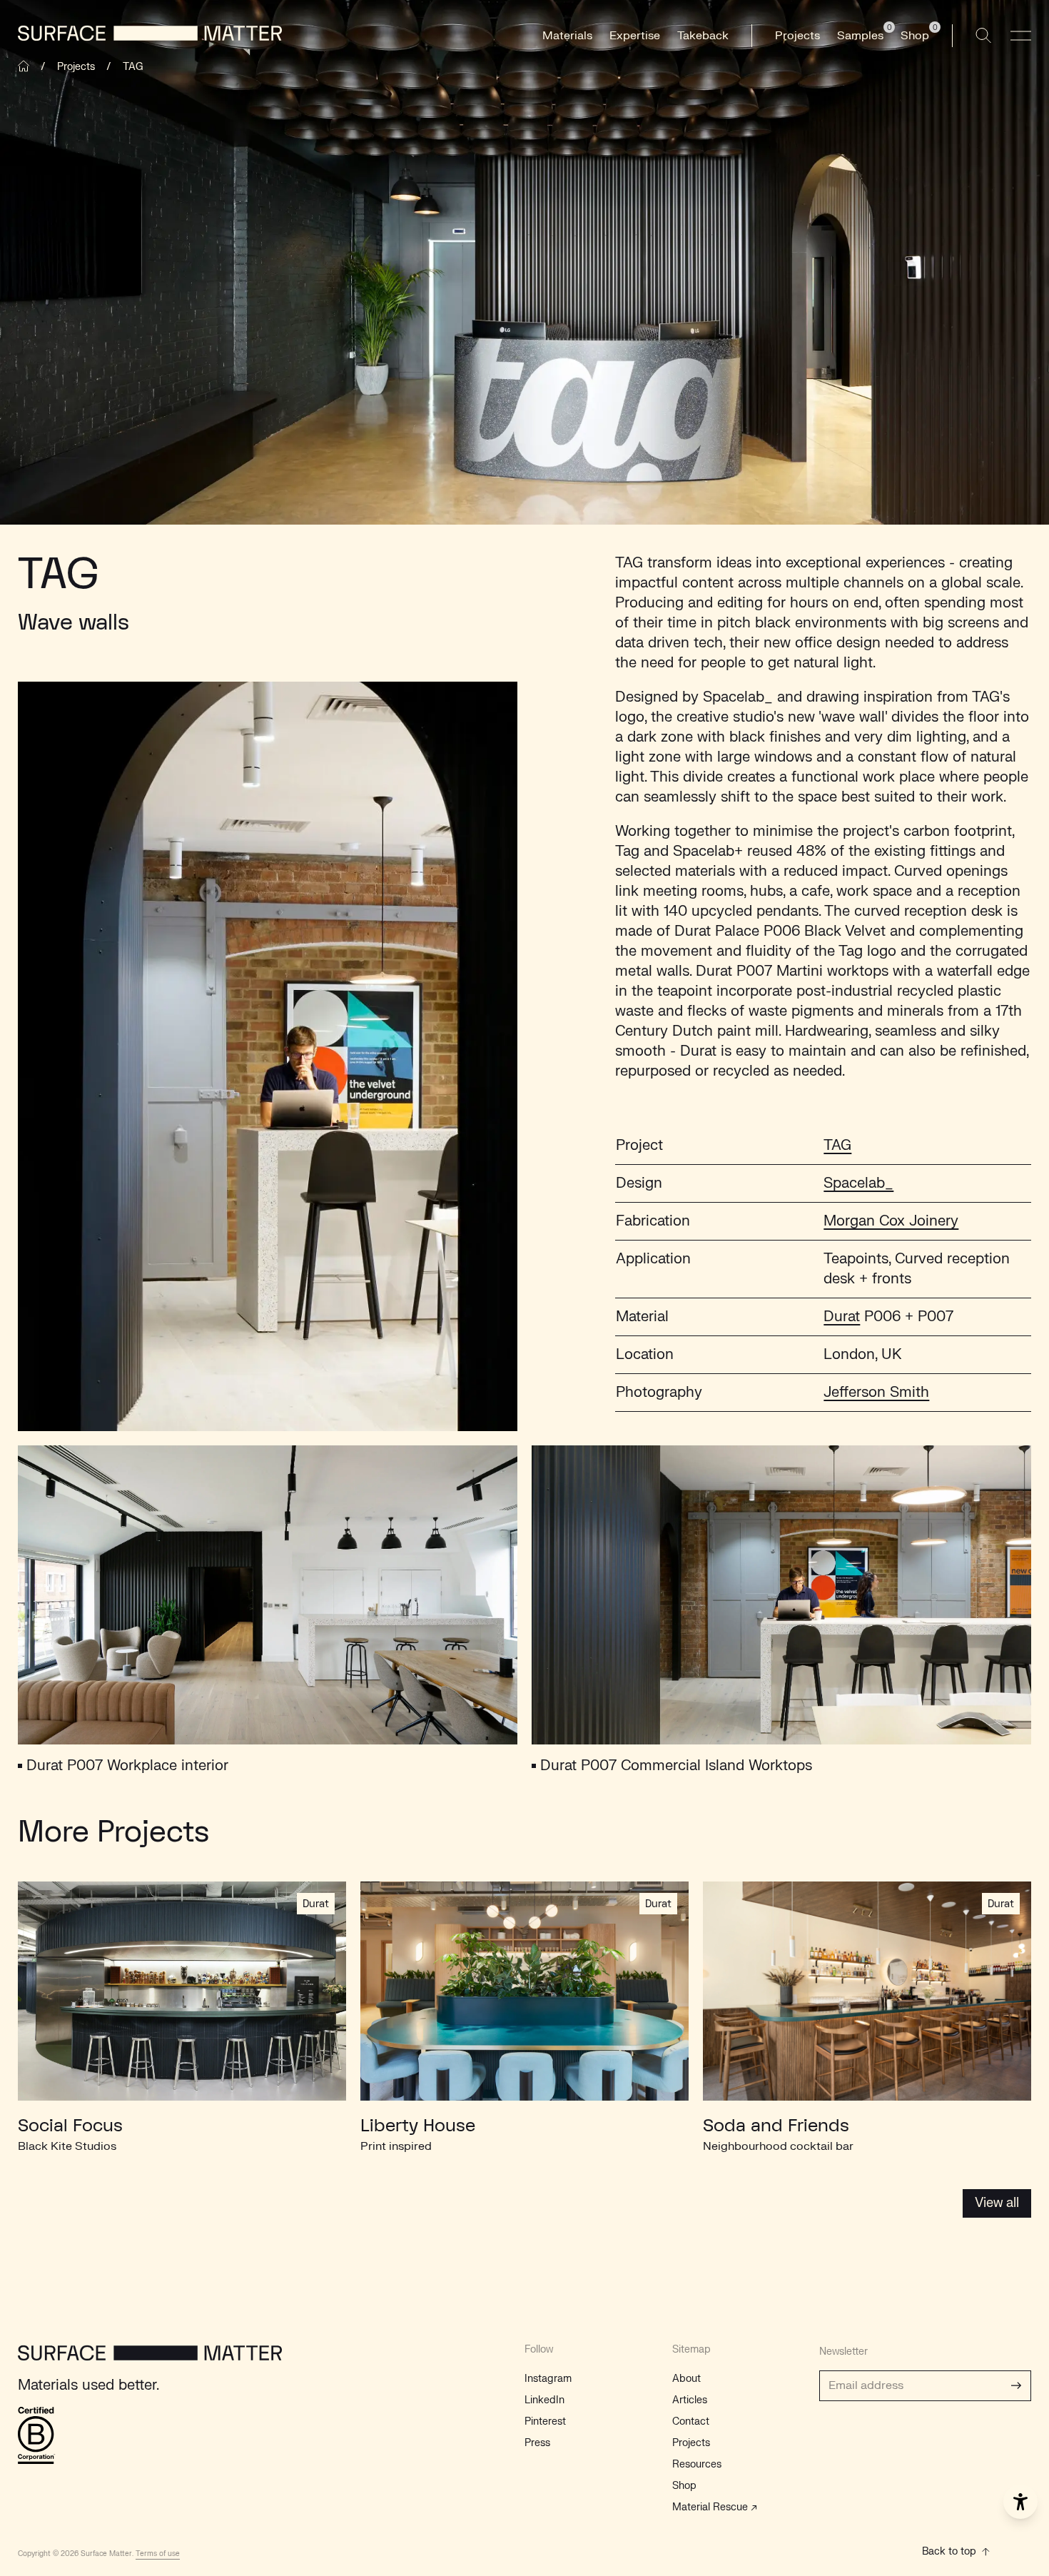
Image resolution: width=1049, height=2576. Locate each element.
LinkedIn (544, 2400)
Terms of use (158, 2554)
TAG (837, 1145)
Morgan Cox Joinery (891, 1221)
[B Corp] (37, 2435)
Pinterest (545, 2421)
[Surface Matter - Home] (150, 2360)
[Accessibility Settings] (1020, 2502)
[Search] (983, 36)
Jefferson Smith (876, 1392)
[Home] (24, 66)
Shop (684, 2486)
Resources (697, 2464)
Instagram (548, 2379)
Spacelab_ (858, 1183)
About (686, 2379)
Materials (567, 36)
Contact (691, 2421)
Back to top (949, 2551)
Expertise (635, 36)
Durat (842, 1317)
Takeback (703, 36)
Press (537, 2443)
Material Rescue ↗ (715, 2507)
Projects (797, 36)
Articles (690, 2400)
